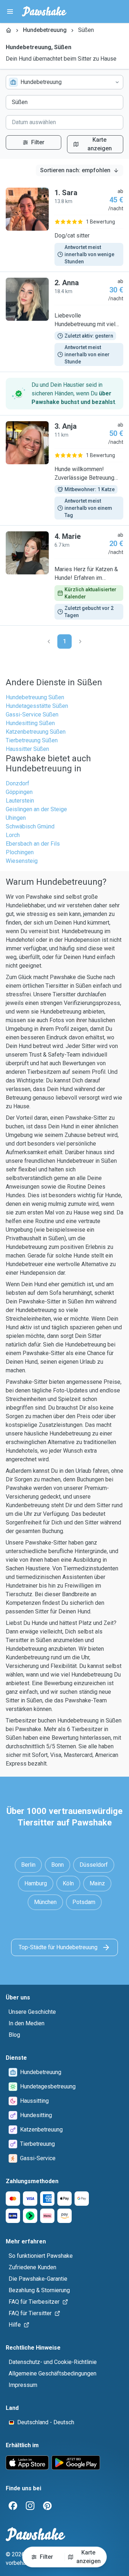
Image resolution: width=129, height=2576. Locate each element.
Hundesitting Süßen (30, 723)
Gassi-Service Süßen (32, 714)
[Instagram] (30, 2506)
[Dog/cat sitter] (64, 227)
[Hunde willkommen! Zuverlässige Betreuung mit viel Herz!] (64, 470)
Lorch (13, 835)
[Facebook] (13, 2506)
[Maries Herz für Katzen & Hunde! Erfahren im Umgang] (64, 575)
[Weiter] (80, 641)
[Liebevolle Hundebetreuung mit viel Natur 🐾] (64, 322)
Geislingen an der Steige (36, 809)
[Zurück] (49, 641)
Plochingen (20, 852)
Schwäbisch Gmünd (30, 826)
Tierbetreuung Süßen (32, 740)
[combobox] (64, 82)
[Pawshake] (44, 11)
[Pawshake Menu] (10, 11)
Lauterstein (20, 801)
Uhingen (16, 818)
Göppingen (19, 792)
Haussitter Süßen (27, 749)
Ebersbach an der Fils (33, 844)
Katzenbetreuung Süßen (36, 732)
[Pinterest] (47, 2506)
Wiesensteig (22, 861)
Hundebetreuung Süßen (35, 697)
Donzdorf (18, 783)
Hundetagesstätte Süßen (37, 706)
